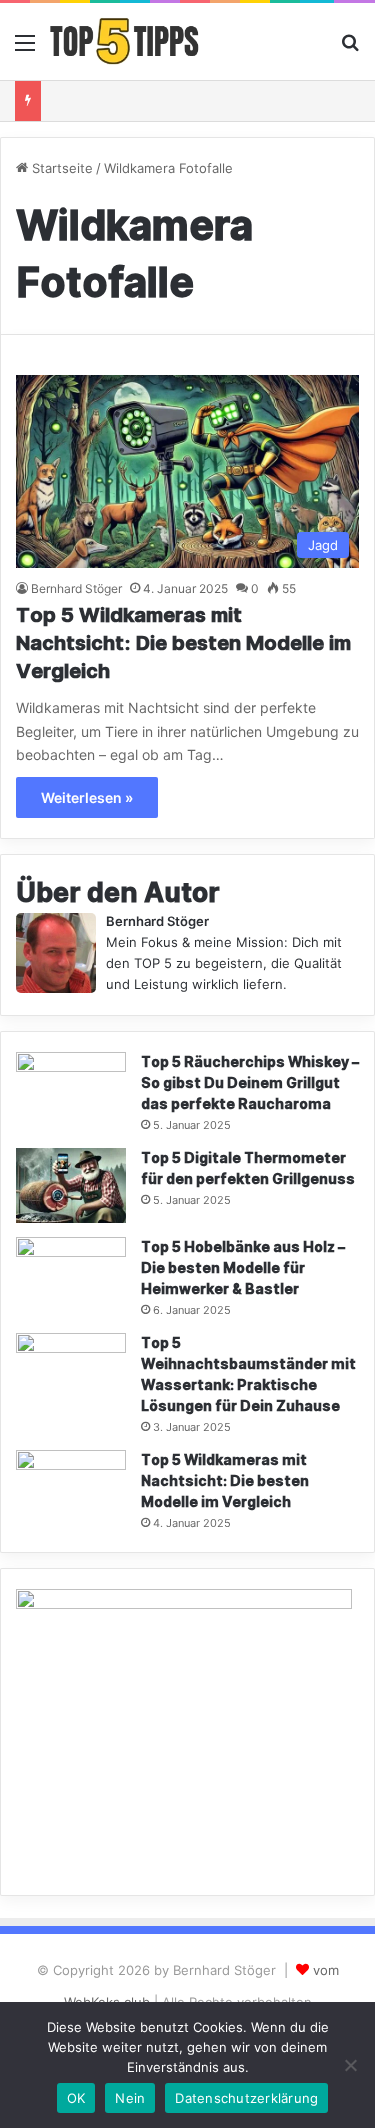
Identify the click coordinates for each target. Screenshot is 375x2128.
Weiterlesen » (87, 797)
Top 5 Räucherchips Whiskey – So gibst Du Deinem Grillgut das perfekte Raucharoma (250, 1083)
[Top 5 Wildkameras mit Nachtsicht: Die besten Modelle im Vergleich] (71, 1487)
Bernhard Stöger (76, 588)
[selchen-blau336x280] (184, 1604)
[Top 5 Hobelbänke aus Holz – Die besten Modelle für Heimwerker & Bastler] (71, 1274)
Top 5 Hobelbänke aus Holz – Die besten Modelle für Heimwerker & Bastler (243, 1268)
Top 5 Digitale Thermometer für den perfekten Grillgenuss (248, 1169)
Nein (130, 2098)
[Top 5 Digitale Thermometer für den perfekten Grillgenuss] (71, 1185)
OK (76, 2098)
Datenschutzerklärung (246, 2098)
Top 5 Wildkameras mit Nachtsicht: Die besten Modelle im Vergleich (183, 644)
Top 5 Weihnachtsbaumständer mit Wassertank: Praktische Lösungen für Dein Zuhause (248, 1375)
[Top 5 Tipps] (124, 41)
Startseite (60, 168)
